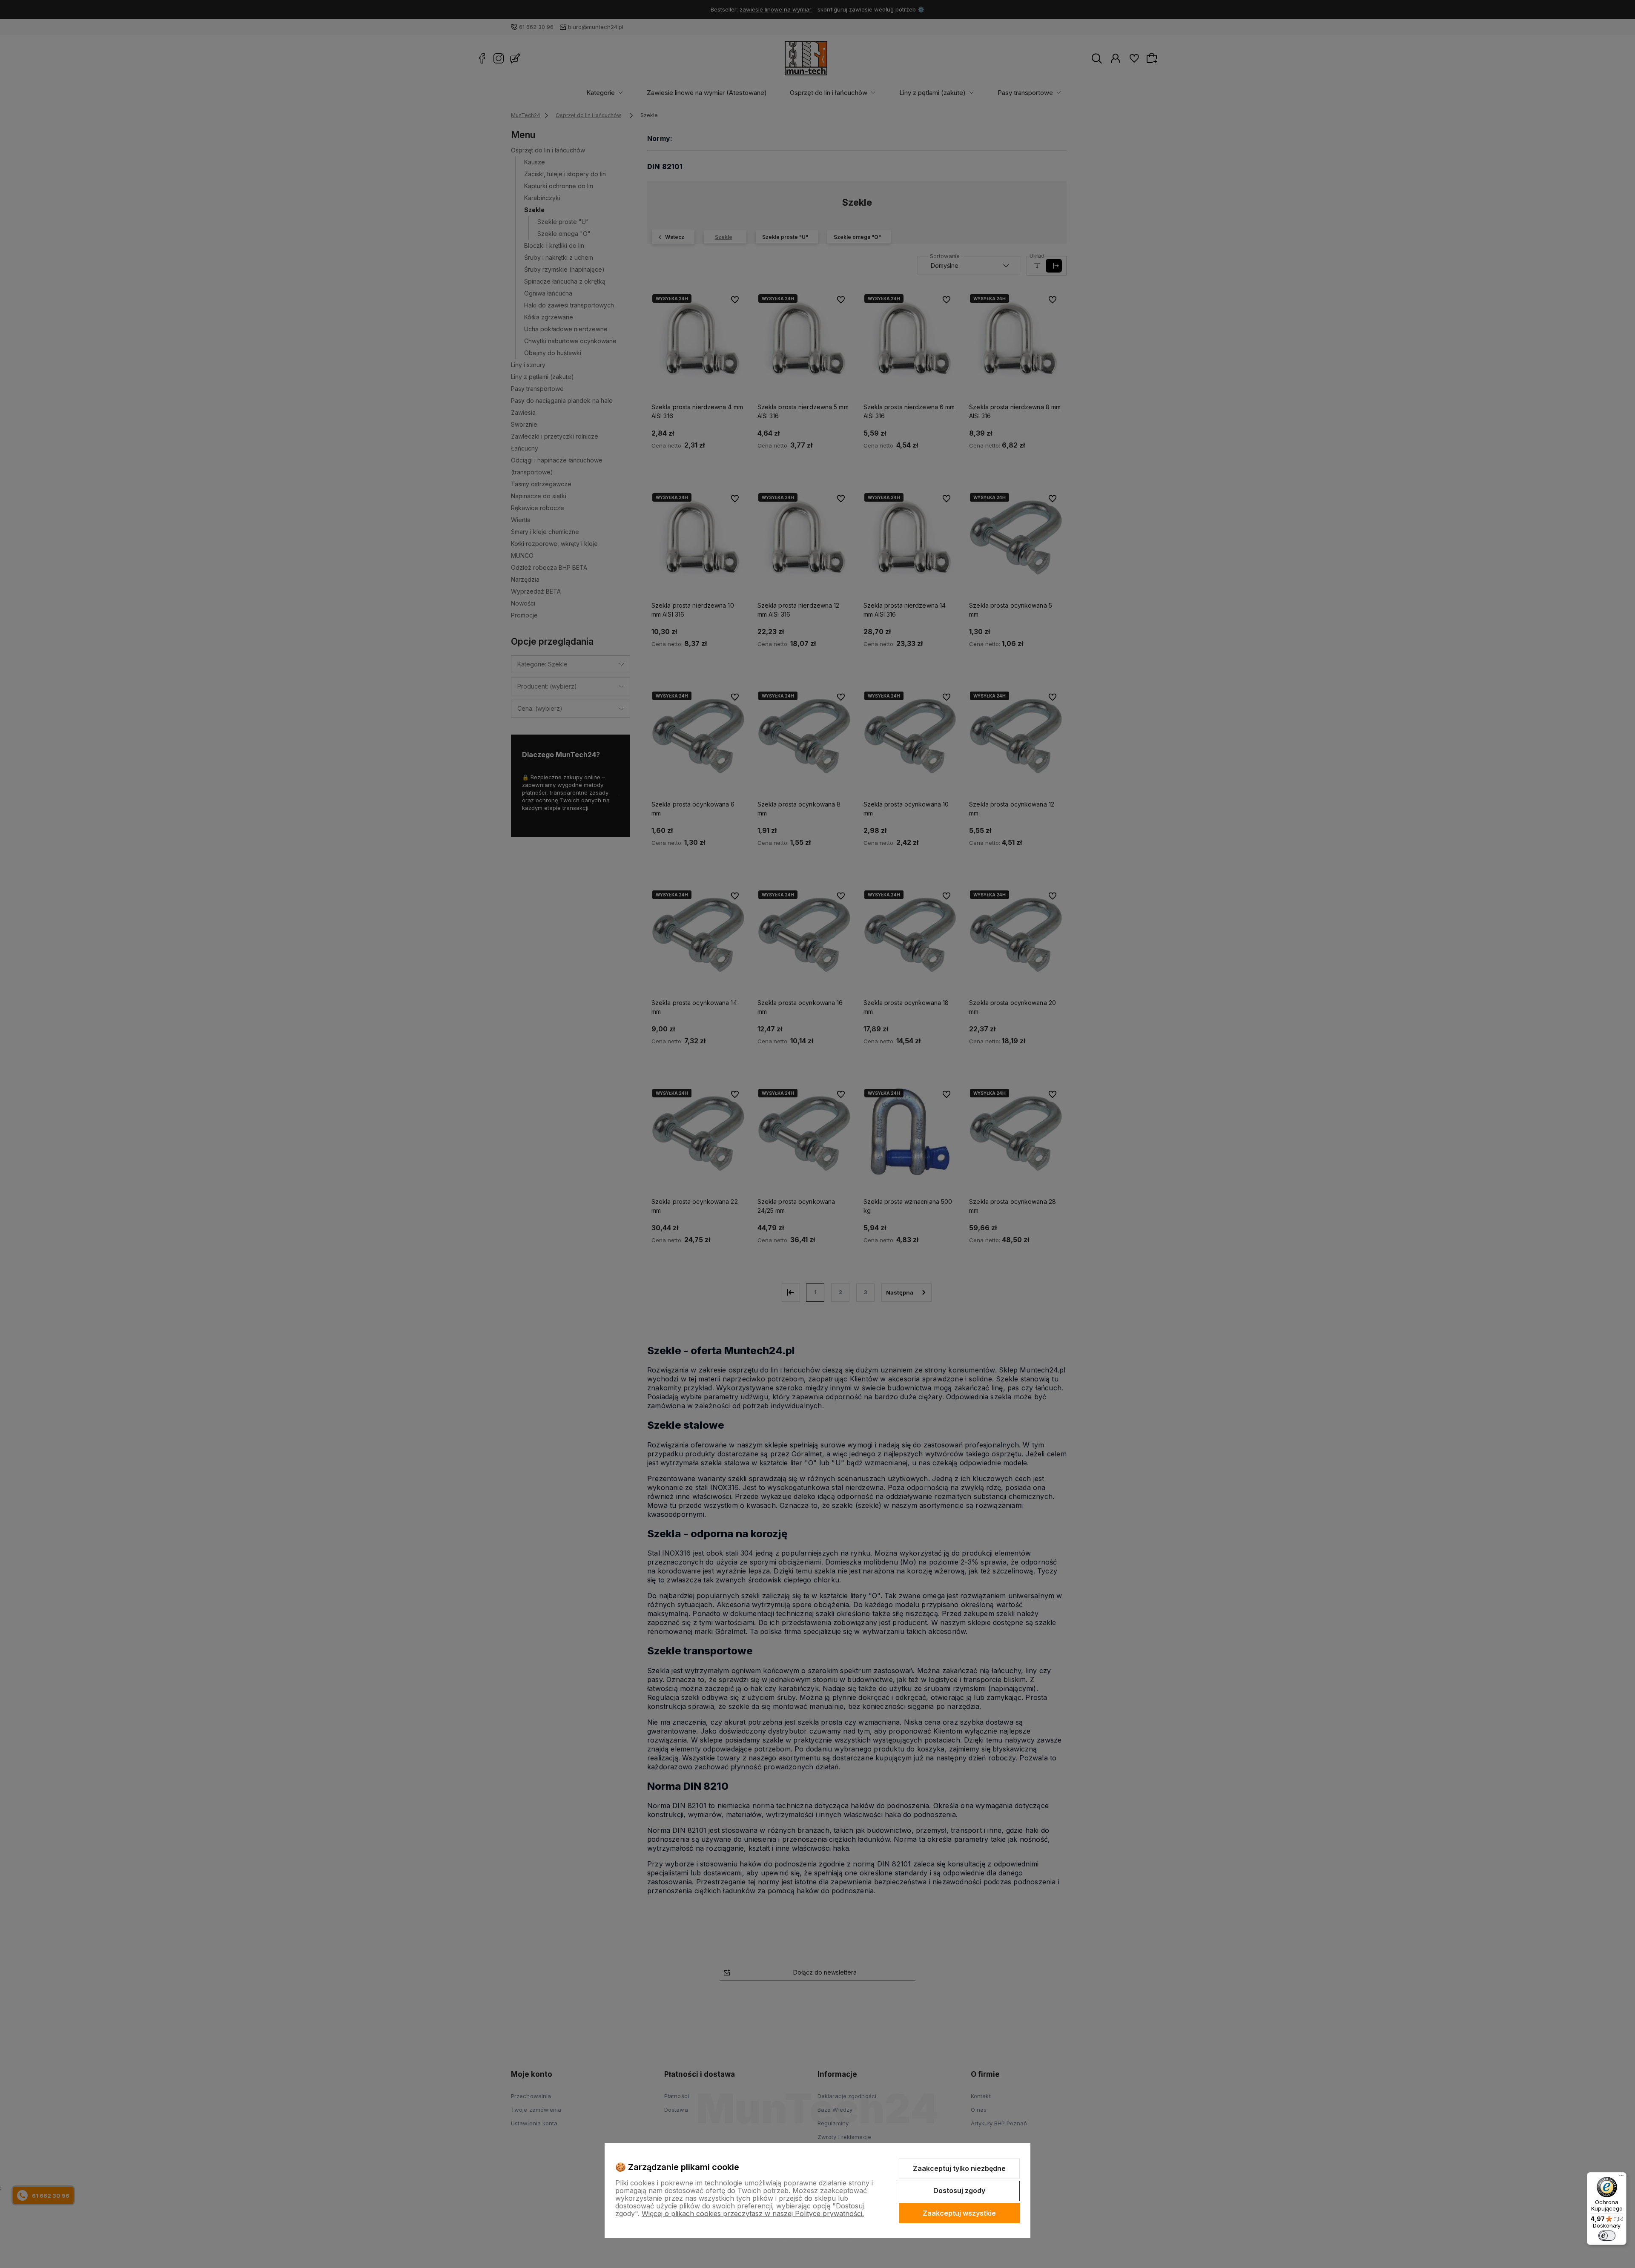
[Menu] (1621, 2177)
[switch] (1607, 2236)
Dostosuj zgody (959, 2190)
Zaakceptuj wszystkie (959, 2213)
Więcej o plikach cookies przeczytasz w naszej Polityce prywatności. (753, 2213)
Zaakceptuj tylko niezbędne (959, 2168)
